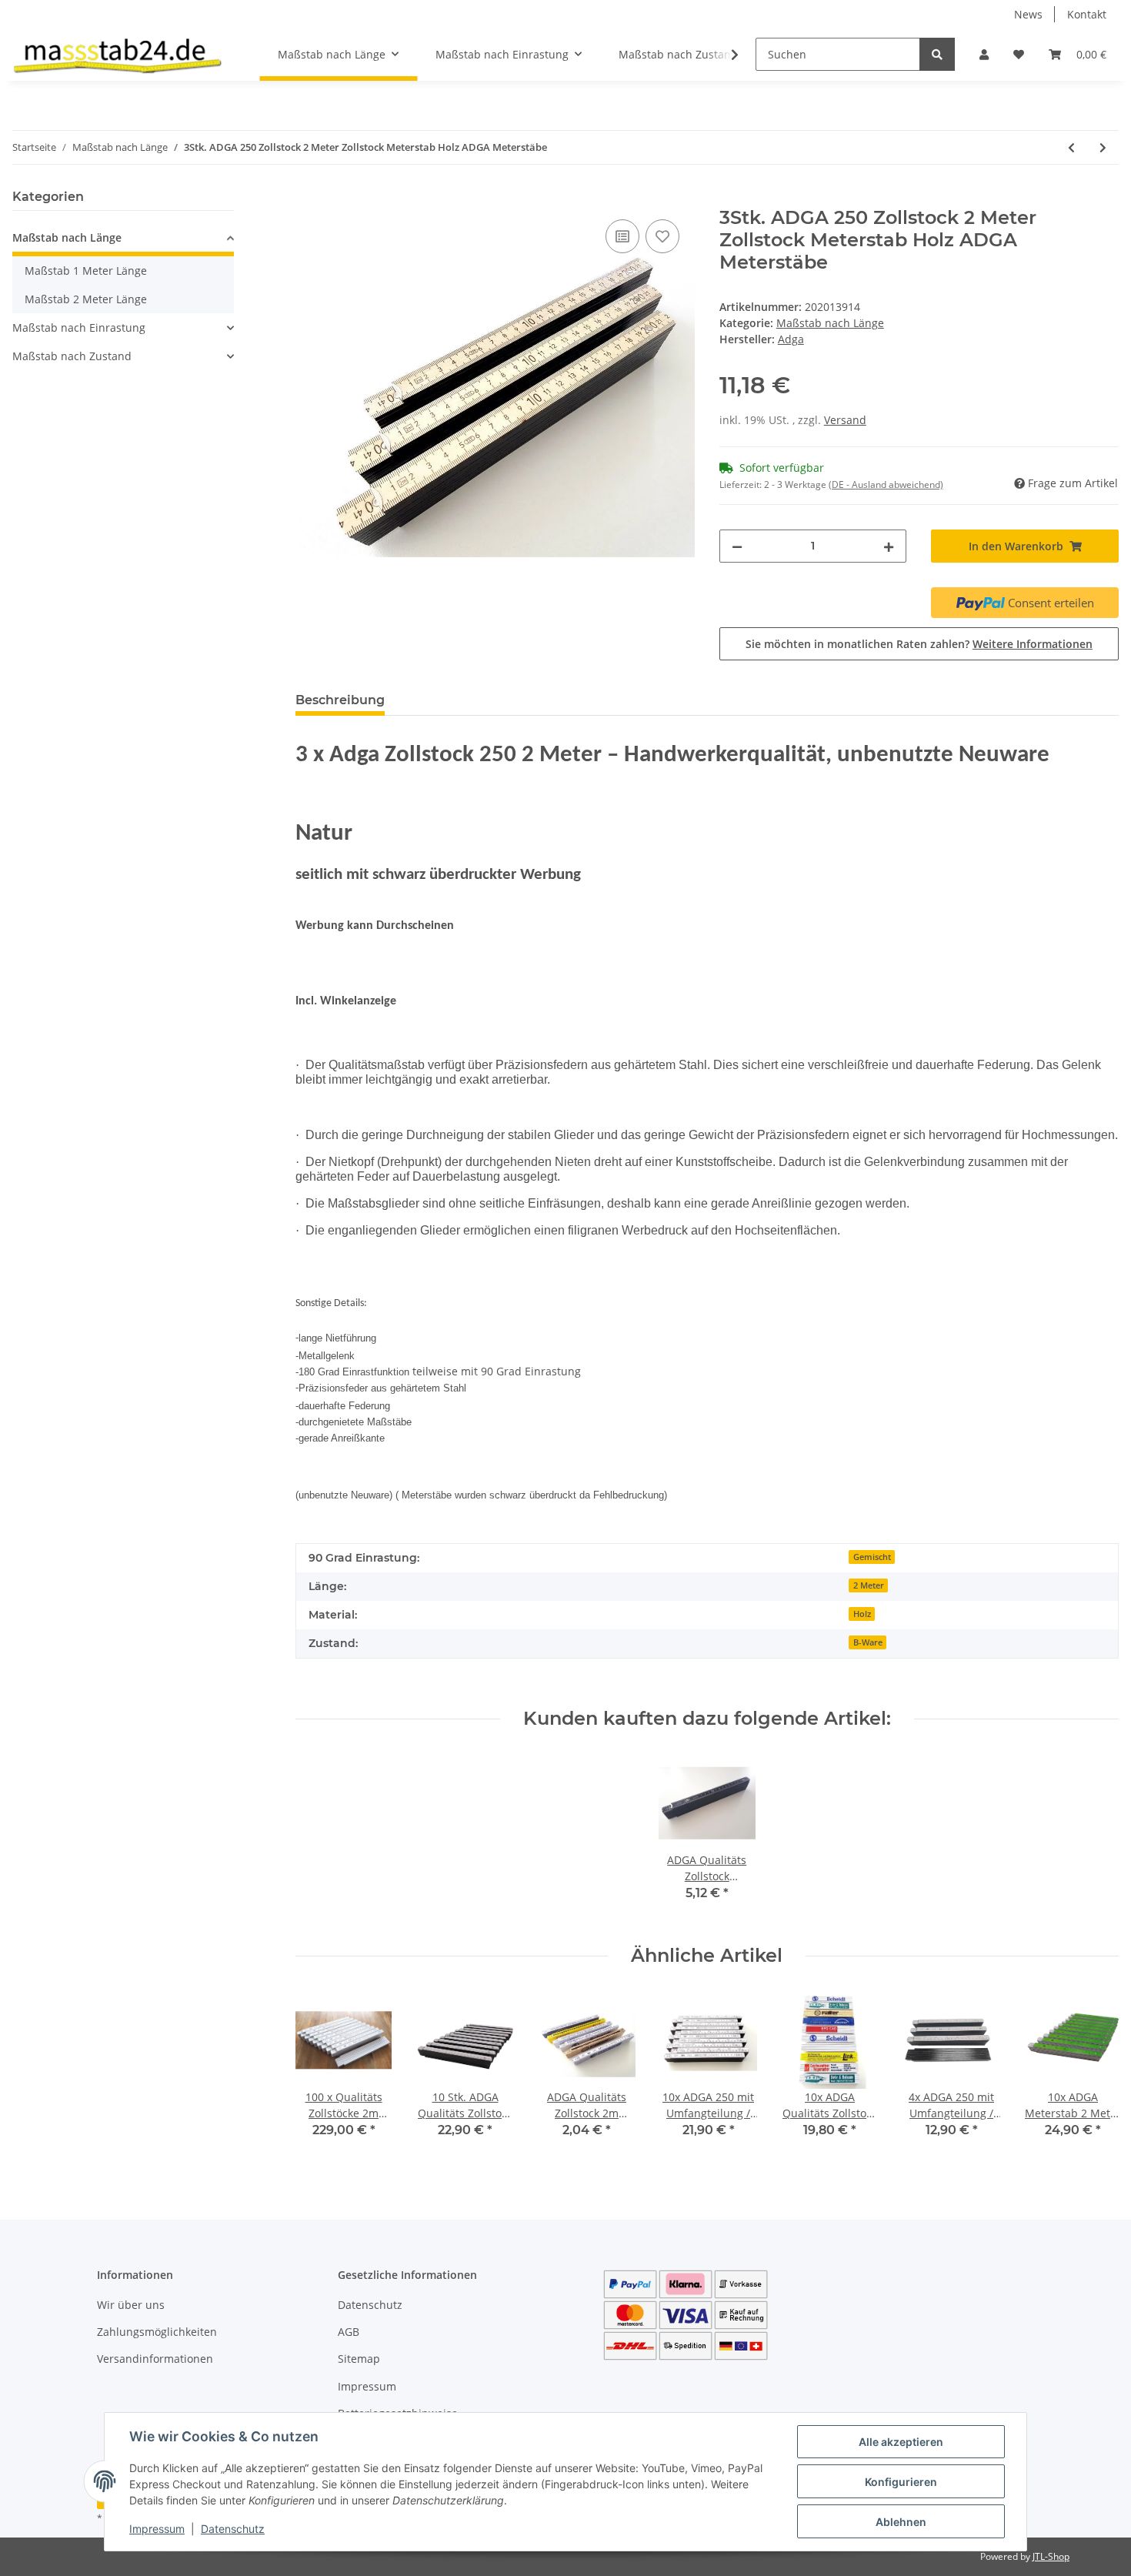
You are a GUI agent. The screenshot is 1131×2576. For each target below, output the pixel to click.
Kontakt (1087, 14)
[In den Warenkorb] (308, 199)
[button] (984, 54)
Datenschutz (370, 2305)
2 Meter (869, 1585)
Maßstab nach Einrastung (79, 327)
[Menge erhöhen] (889, 546)
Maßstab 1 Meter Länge (86, 271)
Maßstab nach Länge (830, 323)
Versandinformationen (155, 2359)
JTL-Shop (1051, 2556)
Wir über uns (131, 2305)
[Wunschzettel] (1019, 54)
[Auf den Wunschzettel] (662, 236)
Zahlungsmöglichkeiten (157, 2332)
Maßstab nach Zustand (72, 356)
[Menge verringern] (737, 546)
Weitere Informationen (1033, 644)
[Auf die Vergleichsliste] (622, 236)
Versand (845, 420)
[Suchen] (937, 54)
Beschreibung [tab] (340, 700)
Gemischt (872, 1557)
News (1028, 14)
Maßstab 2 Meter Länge (86, 299)
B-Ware (868, 1642)
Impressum (367, 2386)
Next (1094, 2075)
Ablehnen (901, 2522)
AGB (349, 2332)
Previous (320, 2075)
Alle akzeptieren (901, 2442)
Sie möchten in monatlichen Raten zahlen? (919, 644)
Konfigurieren (901, 2482)
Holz (862, 1614)
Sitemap (359, 2359)
